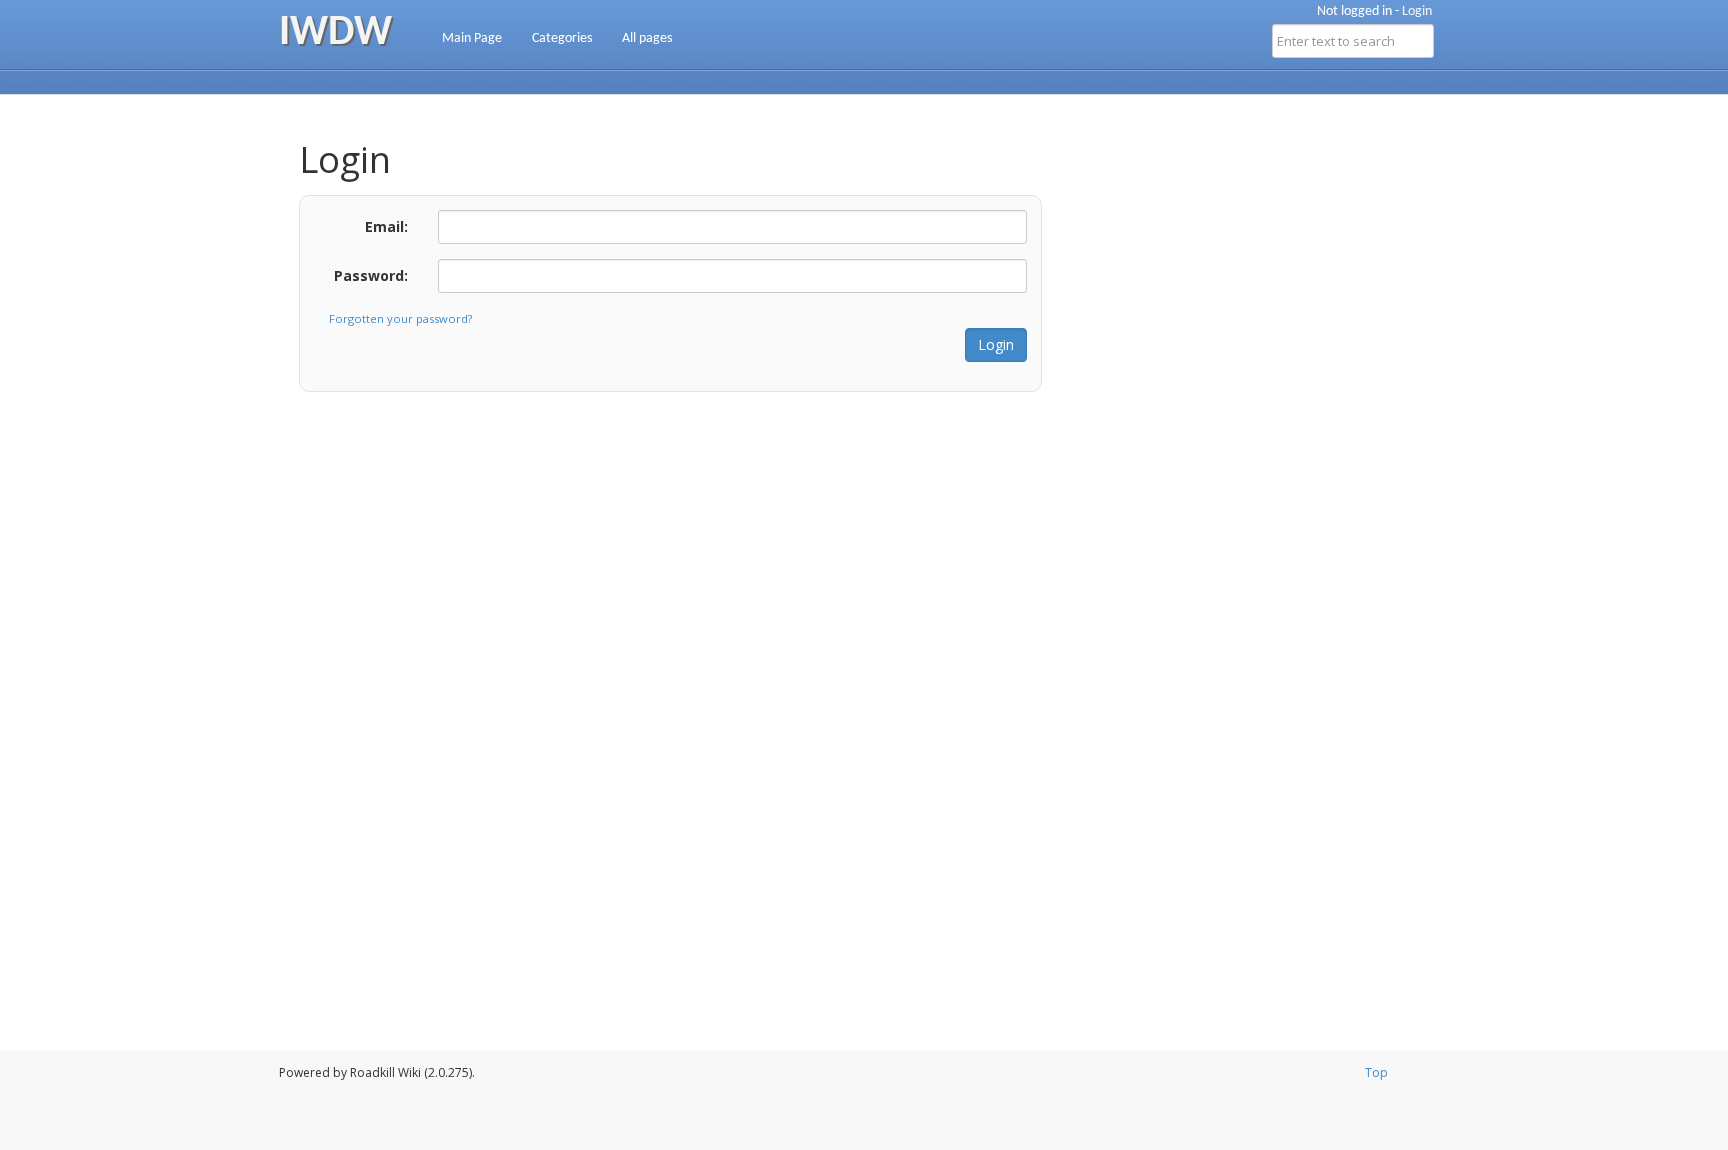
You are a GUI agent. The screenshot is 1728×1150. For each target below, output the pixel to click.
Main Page (472, 38)
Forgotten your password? (400, 318)
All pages (647, 38)
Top (1376, 1072)
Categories (562, 38)
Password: (371, 275)
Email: (386, 226)
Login (1417, 11)
